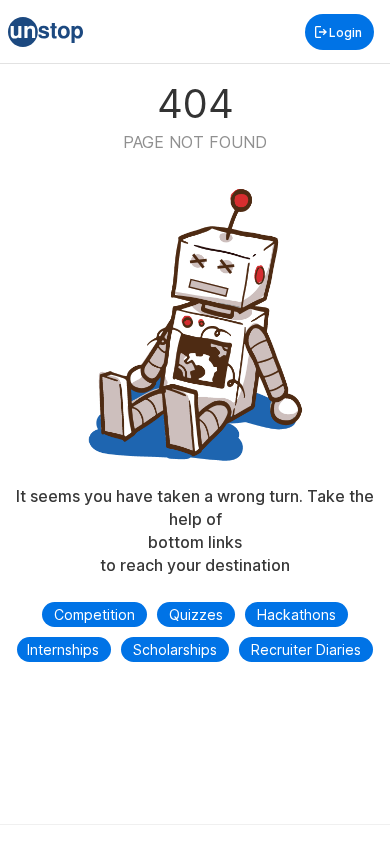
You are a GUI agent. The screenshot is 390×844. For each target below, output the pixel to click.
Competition (94, 614)
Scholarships (175, 649)
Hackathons (296, 614)
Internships (63, 649)
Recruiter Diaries (306, 649)
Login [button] (345, 32)
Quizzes (196, 614)
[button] (45, 32)
